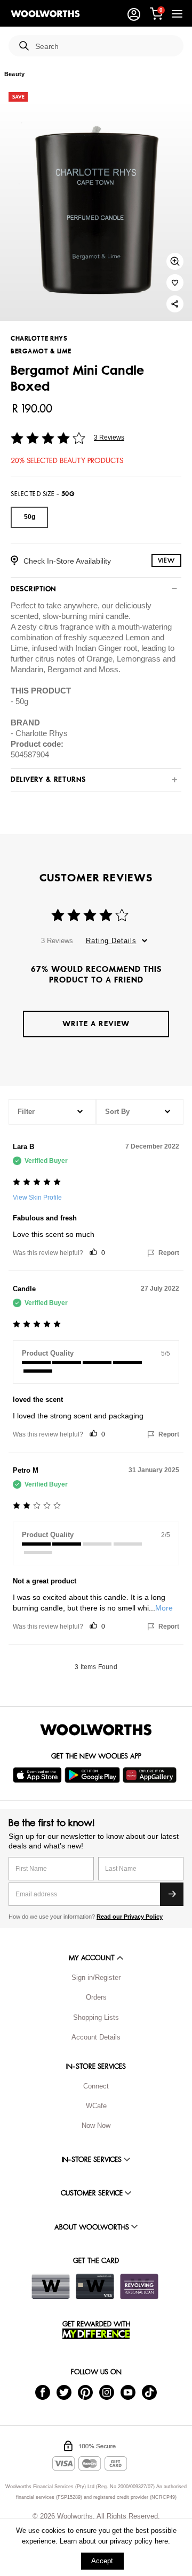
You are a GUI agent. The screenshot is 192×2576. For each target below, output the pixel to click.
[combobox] (105, 47)
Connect (96, 2086)
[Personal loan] (139, 2286)
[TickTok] (149, 2392)
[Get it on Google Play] (94, 1775)
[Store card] (51, 2286)
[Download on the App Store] (39, 1775)
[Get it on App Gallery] (151, 1775)
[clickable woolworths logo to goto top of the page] (96, 1730)
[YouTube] (128, 2392)
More (164, 1608)
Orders (96, 1997)
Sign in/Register (96, 1978)
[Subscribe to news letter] (172, 1894)
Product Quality (48, 1353)
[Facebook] (43, 2392)
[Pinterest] (85, 2392)
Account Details (96, 2037)
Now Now (96, 2125)
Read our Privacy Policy (130, 1917)
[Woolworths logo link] (45, 14)
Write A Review (96, 1024)
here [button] (161, 2541)
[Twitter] (64, 2392)
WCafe (96, 2106)
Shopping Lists (96, 2017)
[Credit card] (95, 2286)
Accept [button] (102, 2561)
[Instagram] (107, 2392)
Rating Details (111, 941)
